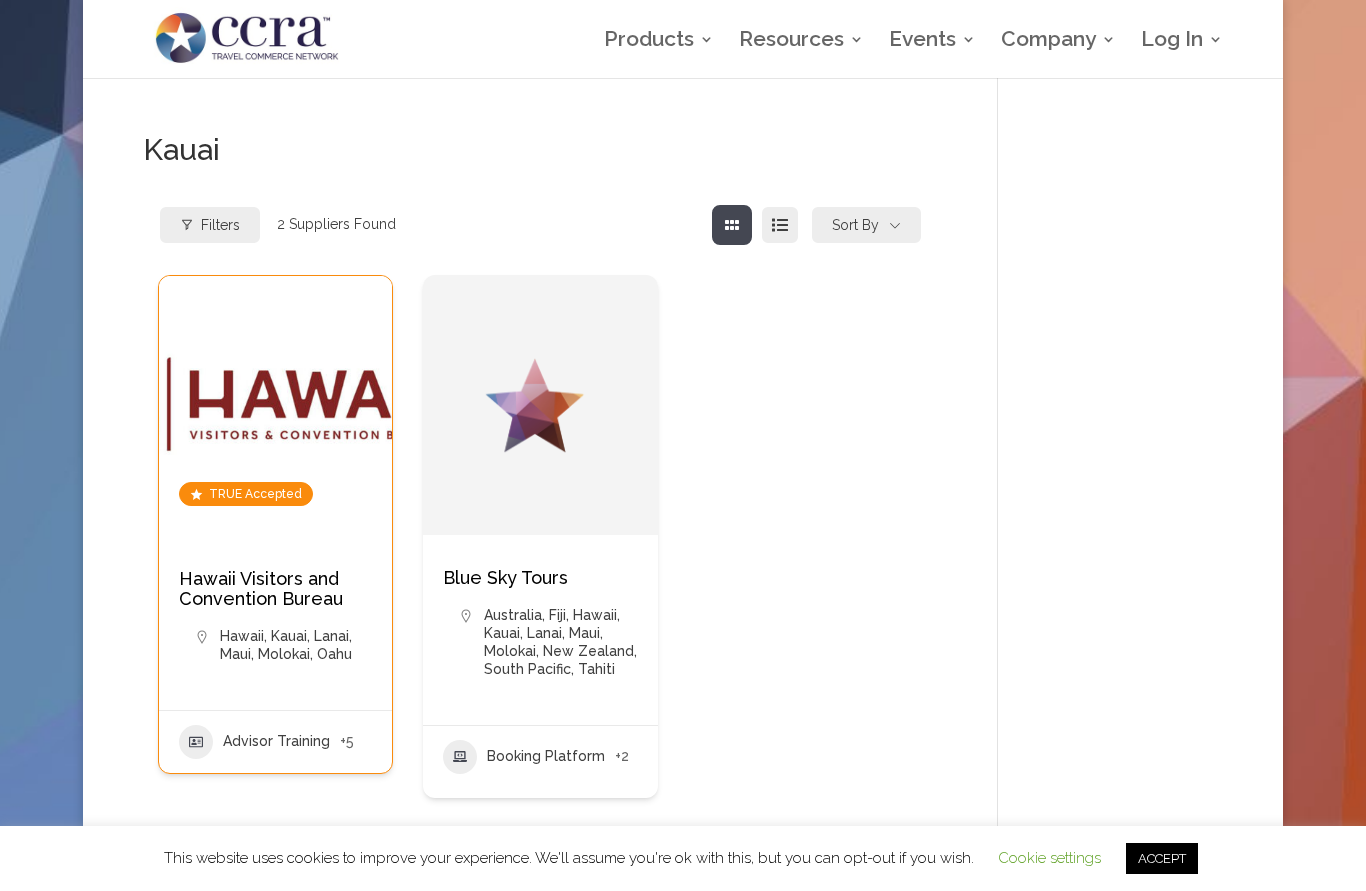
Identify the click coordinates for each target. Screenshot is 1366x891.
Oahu (334, 654)
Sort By (855, 225)
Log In (1172, 41)
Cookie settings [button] (1049, 858)
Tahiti (596, 669)
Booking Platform (546, 756)
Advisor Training (276, 741)
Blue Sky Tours (505, 577)
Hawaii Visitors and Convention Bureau (261, 588)
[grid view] (732, 225)
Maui (235, 654)
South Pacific (527, 669)
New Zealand (588, 651)
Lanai (331, 636)
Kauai (289, 636)
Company (1048, 41)
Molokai (284, 654)
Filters (220, 225)
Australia (513, 615)
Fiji (557, 615)
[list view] (780, 225)
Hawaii (242, 636)
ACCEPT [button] (1162, 858)
